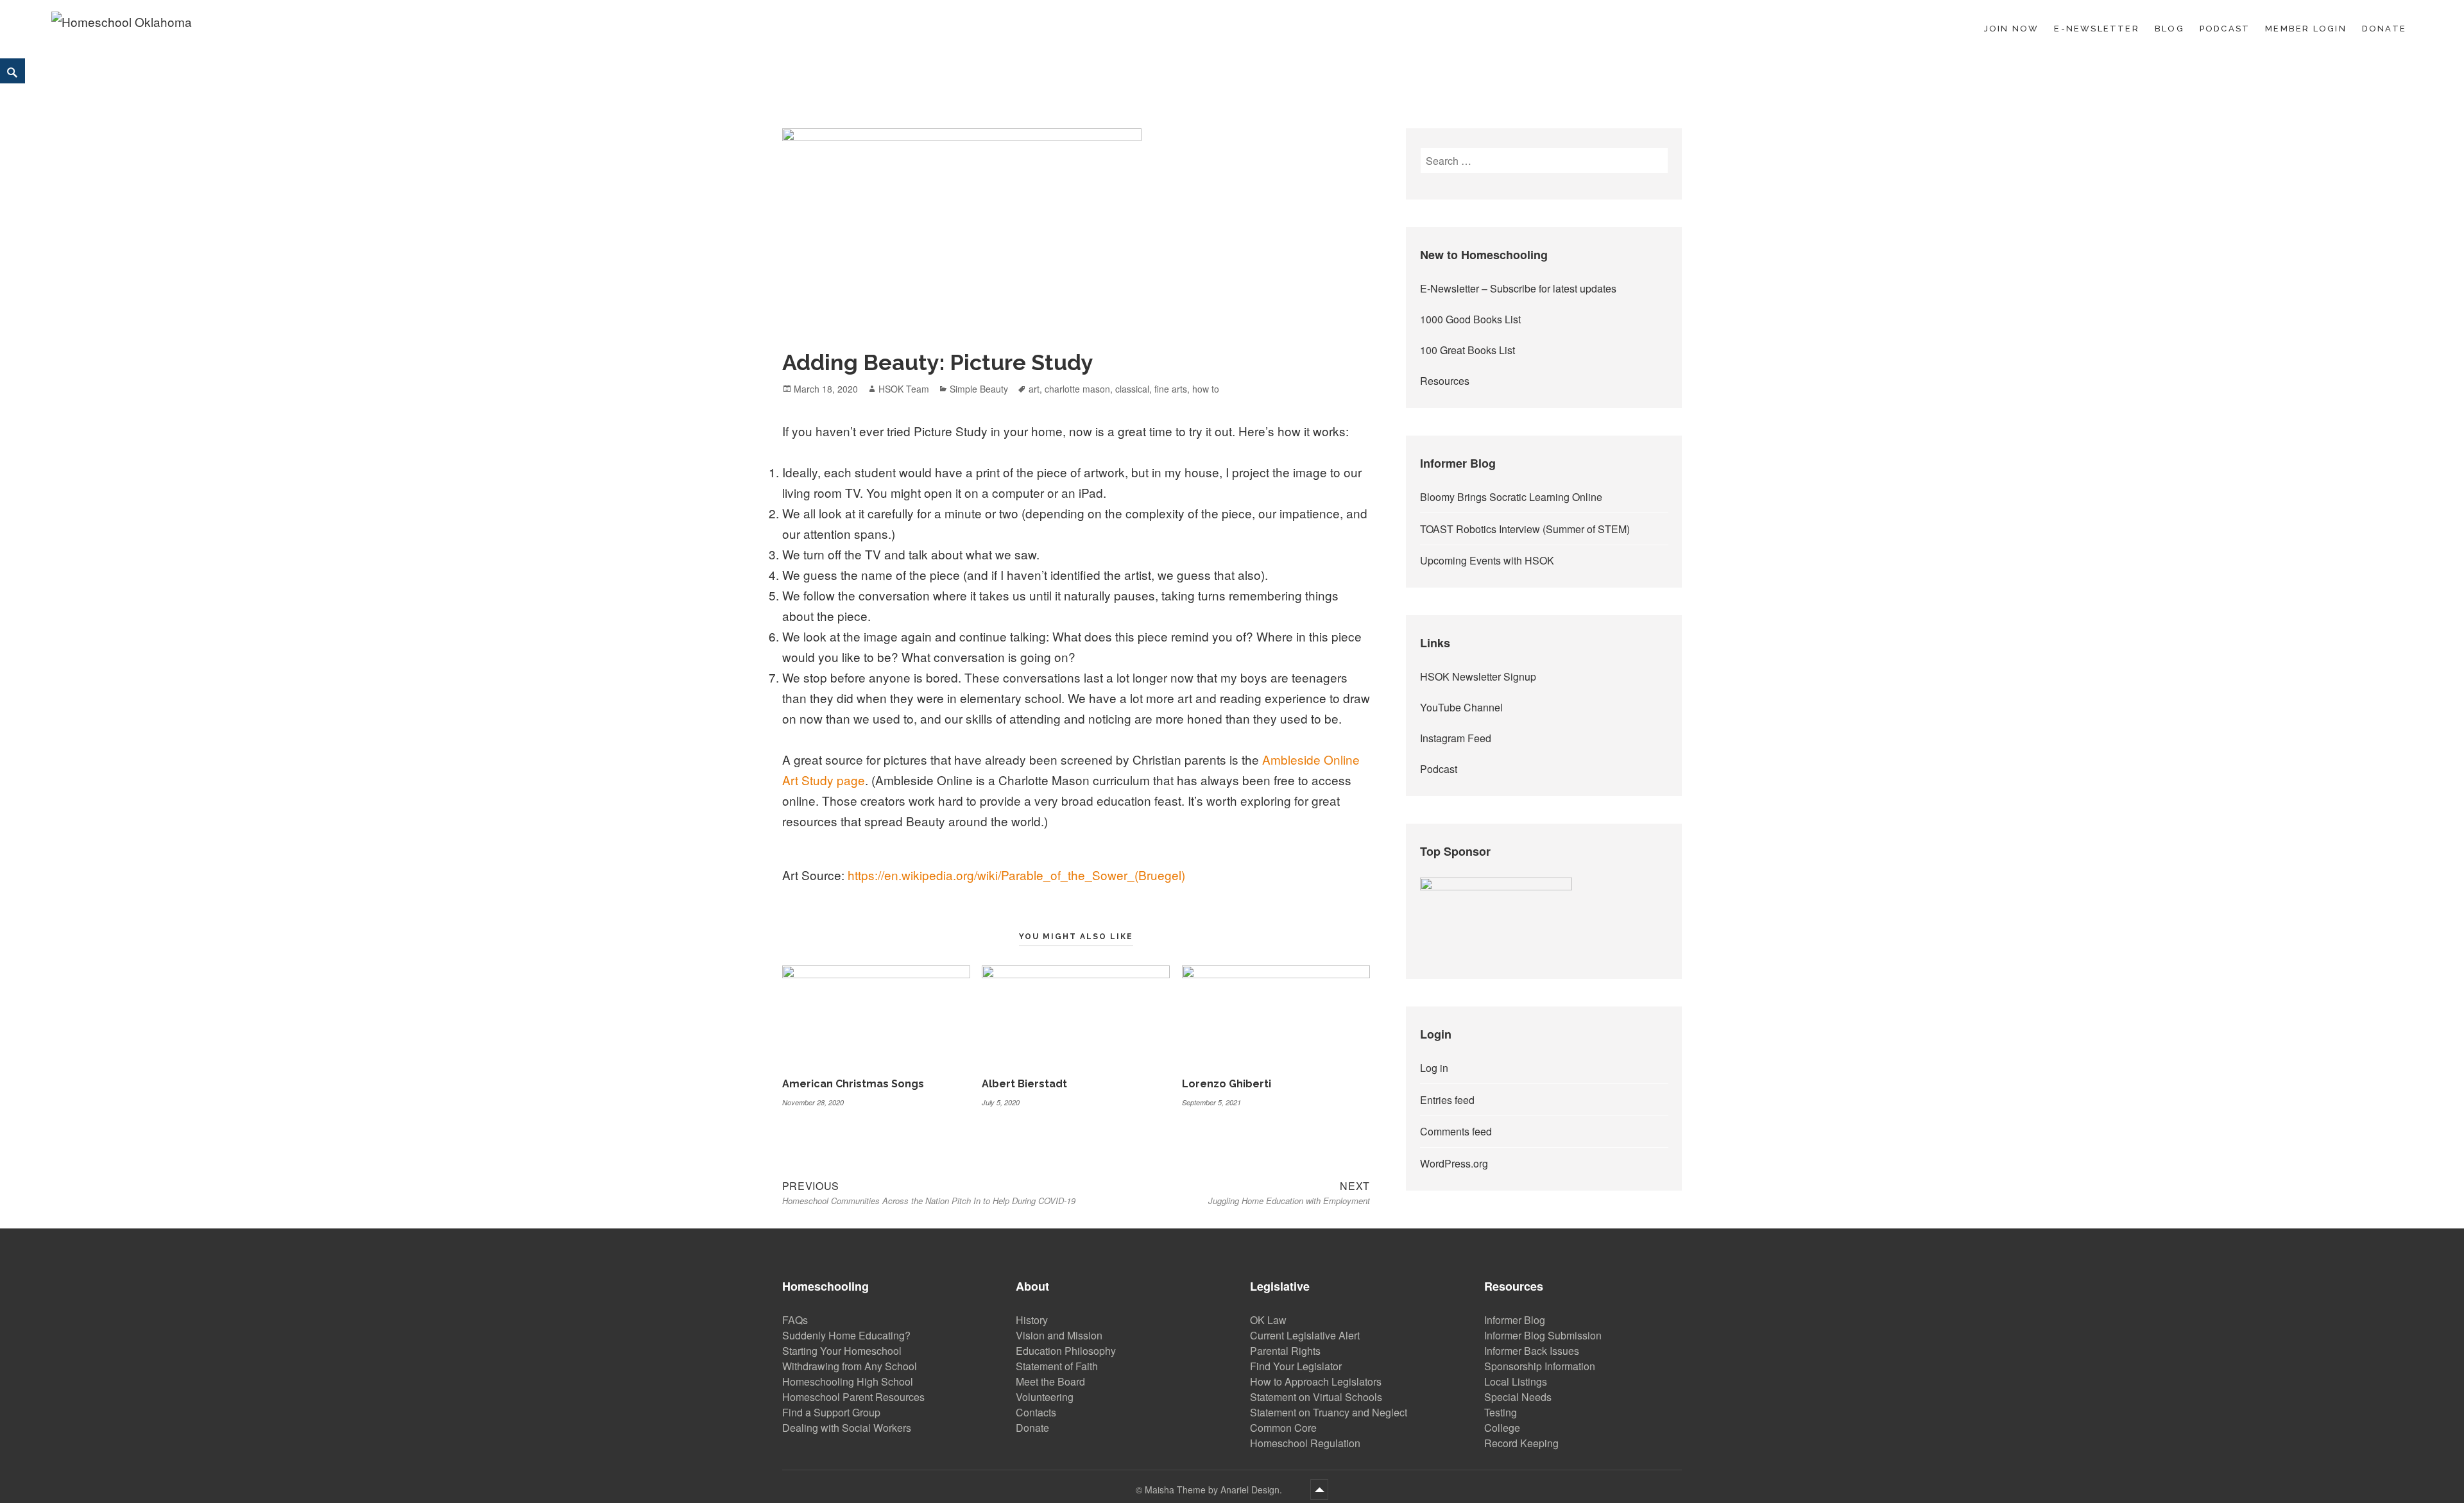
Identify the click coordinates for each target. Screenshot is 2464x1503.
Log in (1434, 1068)
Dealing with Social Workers (847, 1428)
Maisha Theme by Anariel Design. (1215, 1490)
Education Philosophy (1066, 1351)
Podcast (2225, 29)
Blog (2169, 29)
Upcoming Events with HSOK (1487, 560)
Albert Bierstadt (1024, 1084)
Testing (1501, 1412)
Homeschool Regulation (1305, 1443)
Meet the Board (1050, 1381)
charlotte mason (1077, 389)
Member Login (2306, 29)
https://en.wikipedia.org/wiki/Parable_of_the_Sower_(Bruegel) (1016, 875)
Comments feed (1456, 1131)
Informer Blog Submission (1543, 1335)
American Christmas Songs (853, 1084)
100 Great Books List (1467, 350)
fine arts (1171, 389)
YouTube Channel (1461, 707)
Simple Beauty (979, 389)
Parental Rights (1285, 1351)
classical (1132, 389)
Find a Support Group (831, 1412)
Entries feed (1447, 1100)
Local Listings (1516, 1381)
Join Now (2012, 29)
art (1034, 389)
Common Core (1283, 1428)
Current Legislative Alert (1305, 1335)
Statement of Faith (1057, 1366)
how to (1206, 389)
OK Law (1268, 1320)
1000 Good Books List (1470, 319)
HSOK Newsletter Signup (1478, 676)
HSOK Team (904, 389)
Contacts (1036, 1412)
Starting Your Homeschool (842, 1351)
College (1502, 1428)
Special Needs (1518, 1397)
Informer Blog (1515, 1320)
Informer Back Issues (1532, 1351)
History (1032, 1320)
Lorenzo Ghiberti (1227, 1084)
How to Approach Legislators (1316, 1381)
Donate (2384, 29)
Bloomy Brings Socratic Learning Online (1511, 497)
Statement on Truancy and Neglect (1329, 1412)
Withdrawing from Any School (850, 1366)
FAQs (795, 1320)
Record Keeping (1521, 1443)
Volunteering (1045, 1397)
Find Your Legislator (1296, 1366)
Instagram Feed (1456, 738)
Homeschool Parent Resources (853, 1397)
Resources (1445, 381)
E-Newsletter (2097, 29)
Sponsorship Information (1540, 1366)
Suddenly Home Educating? (846, 1335)
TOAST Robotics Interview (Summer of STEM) (1525, 529)
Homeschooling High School (848, 1381)
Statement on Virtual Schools (1316, 1397)
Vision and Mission (1059, 1335)
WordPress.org (1454, 1163)
